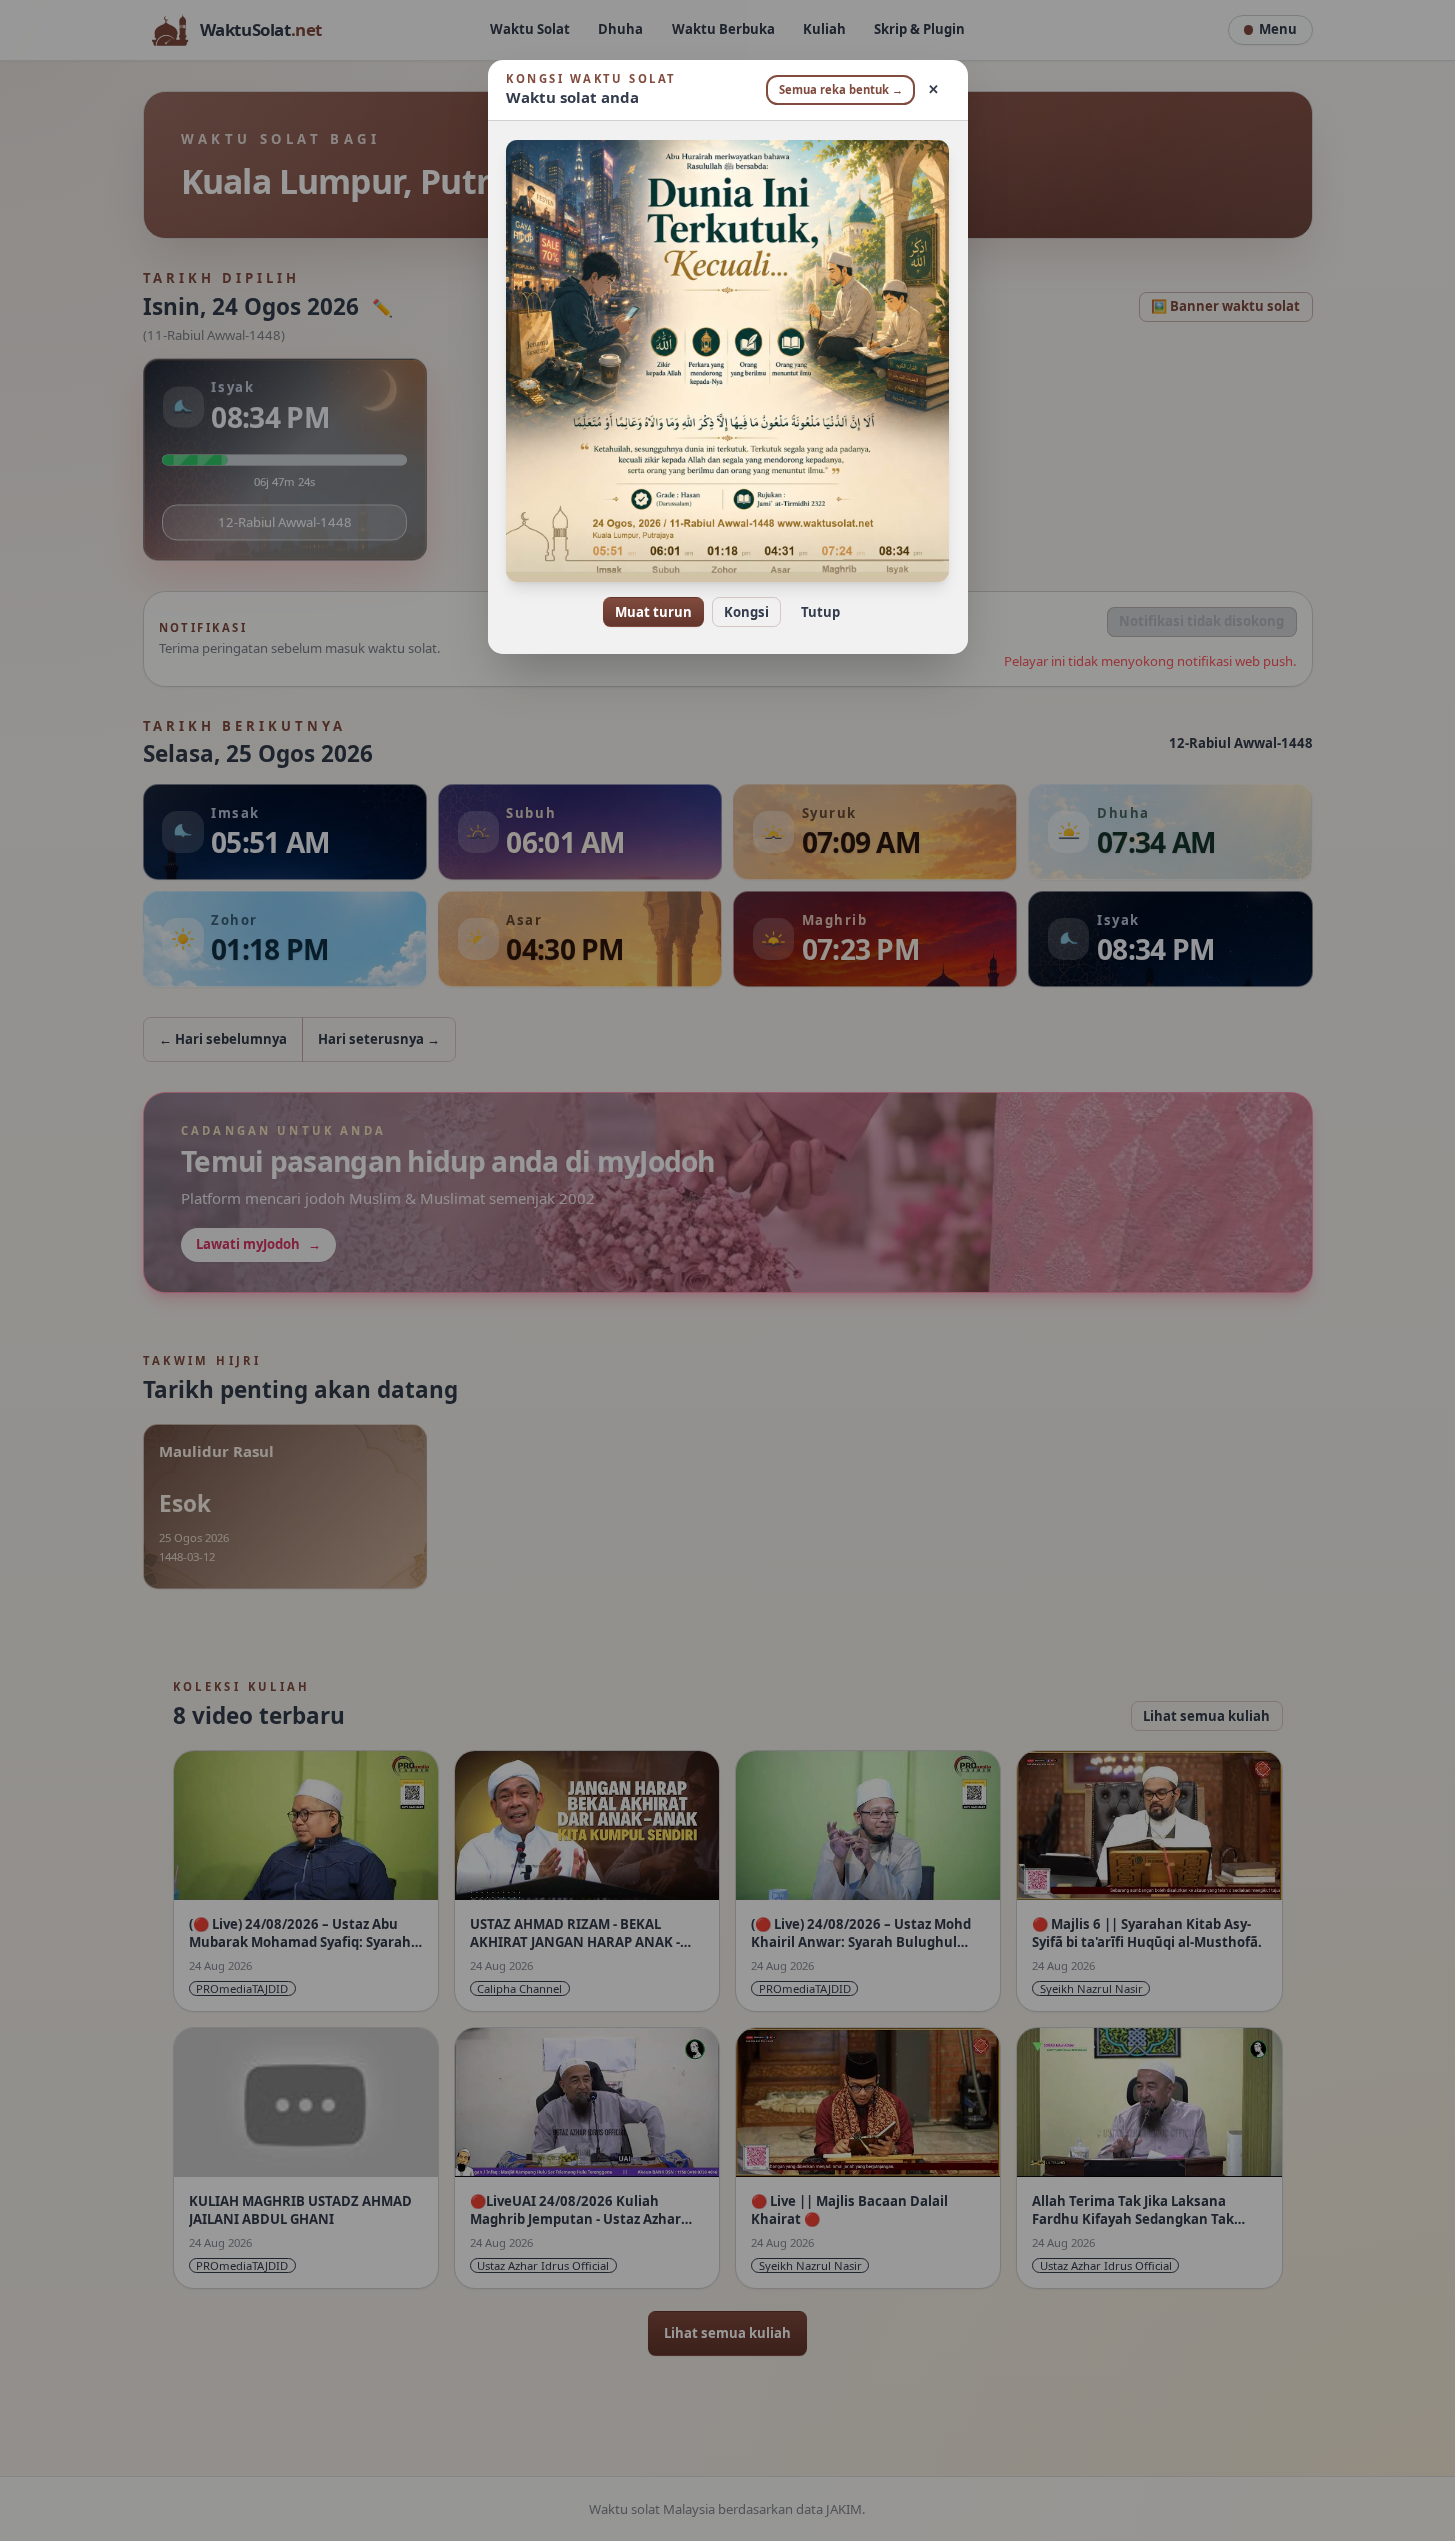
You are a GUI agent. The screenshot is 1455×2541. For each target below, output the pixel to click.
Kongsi (746, 612)
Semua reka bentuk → (841, 89)
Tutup (820, 612)
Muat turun (653, 612)
